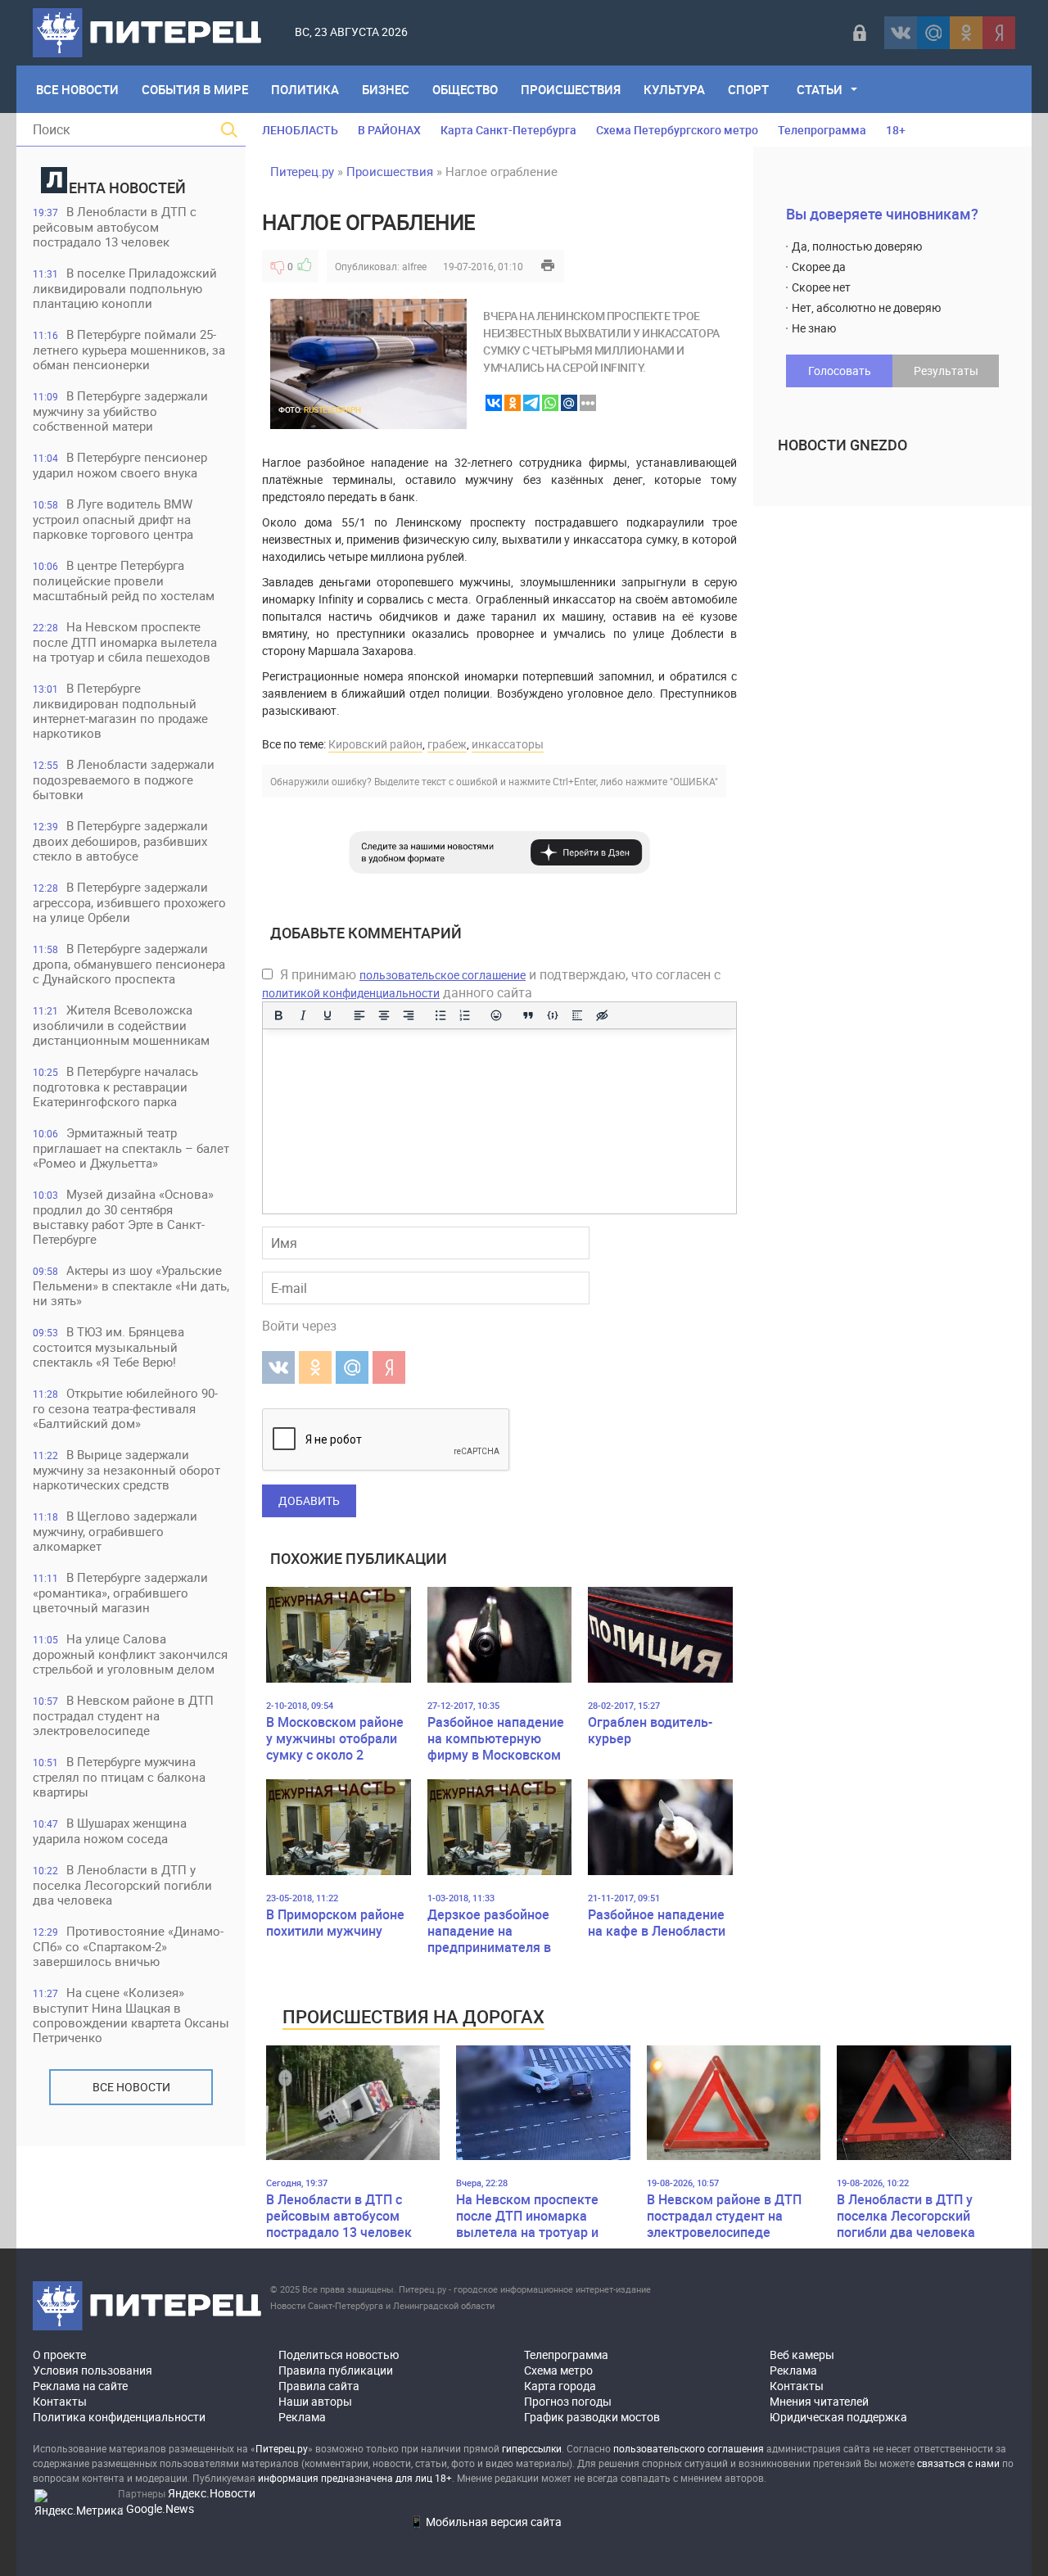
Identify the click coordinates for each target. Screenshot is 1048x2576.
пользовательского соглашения (689, 2448)
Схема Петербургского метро (677, 130)
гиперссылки (532, 2448)
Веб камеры (802, 2355)
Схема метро (558, 2370)
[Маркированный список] (440, 1015)
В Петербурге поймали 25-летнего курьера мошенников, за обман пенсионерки (129, 349)
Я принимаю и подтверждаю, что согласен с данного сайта (491, 983)
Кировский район (375, 744)
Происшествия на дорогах (413, 2016)
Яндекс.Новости (212, 2493)
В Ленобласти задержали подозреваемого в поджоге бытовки (124, 779)
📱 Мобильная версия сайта (486, 2522)
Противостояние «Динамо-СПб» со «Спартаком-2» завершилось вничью (128, 1946)
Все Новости (77, 89)
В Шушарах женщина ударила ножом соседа (110, 1830)
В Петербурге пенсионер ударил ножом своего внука (120, 465)
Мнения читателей (819, 2401)
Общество (465, 89)
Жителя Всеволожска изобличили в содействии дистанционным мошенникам (121, 1025)
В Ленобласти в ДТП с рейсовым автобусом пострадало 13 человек (115, 226)
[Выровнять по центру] (384, 1015)
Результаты (946, 371)
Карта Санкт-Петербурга (508, 130)
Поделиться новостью (339, 2355)
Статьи (820, 89)
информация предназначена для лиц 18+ (355, 2478)
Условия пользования (93, 2370)
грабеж (447, 744)
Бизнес (386, 89)
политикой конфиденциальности (351, 993)
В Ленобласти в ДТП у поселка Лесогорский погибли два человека (122, 1885)
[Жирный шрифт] (278, 1015)
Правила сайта (319, 2386)
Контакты (60, 2401)
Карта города (560, 2386)
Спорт (748, 89)
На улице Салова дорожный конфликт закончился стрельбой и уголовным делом (130, 1654)
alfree (414, 266)
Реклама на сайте (80, 2386)
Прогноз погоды (568, 2401)
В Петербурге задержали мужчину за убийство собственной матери (120, 411)
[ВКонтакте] (901, 33)
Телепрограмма (822, 130)
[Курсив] (303, 1015)
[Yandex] (999, 33)
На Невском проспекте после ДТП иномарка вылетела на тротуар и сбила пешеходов (125, 642)
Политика (305, 89)
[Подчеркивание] (327, 1015)
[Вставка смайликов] (497, 1015)
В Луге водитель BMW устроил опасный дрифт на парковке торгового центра (113, 519)
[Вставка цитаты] (528, 1015)
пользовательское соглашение (443, 975)
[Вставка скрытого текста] (602, 1015)
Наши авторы (315, 2401)
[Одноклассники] (966, 33)
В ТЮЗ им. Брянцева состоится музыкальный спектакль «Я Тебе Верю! (108, 1347)
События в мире (195, 89)
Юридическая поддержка (838, 2417)
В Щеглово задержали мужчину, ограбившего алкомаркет (115, 1531)
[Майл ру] (933, 33)
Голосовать (840, 371)
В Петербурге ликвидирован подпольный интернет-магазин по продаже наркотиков (120, 710)
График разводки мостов (592, 2417)
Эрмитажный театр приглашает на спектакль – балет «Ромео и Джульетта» (131, 1148)
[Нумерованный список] (465, 1015)
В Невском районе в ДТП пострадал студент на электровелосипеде (123, 1715)
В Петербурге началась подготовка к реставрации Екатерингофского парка (115, 1086)
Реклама (302, 2417)
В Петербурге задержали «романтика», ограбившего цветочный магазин (120, 1592)
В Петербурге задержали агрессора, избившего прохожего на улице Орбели (129, 902)
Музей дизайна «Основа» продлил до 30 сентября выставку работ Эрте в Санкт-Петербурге (123, 1216)
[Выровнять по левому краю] (359, 1015)
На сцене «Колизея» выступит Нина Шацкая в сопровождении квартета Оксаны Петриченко (131, 2015)
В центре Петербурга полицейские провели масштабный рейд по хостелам (124, 580)
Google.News (160, 2508)
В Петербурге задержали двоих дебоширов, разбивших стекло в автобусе (120, 841)
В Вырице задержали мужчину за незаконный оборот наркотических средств (126, 1469)
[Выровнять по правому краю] (409, 1015)
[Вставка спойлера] (577, 1015)
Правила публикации (336, 2370)
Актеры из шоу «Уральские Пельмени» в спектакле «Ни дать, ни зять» (131, 1285)
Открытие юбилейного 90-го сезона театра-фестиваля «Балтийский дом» (125, 1408)
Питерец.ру (302, 171)
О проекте (59, 2355)
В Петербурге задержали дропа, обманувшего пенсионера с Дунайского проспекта (129, 963)
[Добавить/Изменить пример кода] (553, 1015)
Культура (674, 89)
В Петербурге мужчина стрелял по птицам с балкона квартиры (119, 1776)
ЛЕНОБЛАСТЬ (300, 130)
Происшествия (571, 89)
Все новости (131, 2087)
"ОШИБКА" (694, 781)
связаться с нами (958, 2463)
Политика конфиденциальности (119, 2417)
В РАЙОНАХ (389, 130)
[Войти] (860, 33)
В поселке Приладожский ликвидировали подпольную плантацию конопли (125, 288)
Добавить (309, 1500)
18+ (896, 130)
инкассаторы (508, 744)
